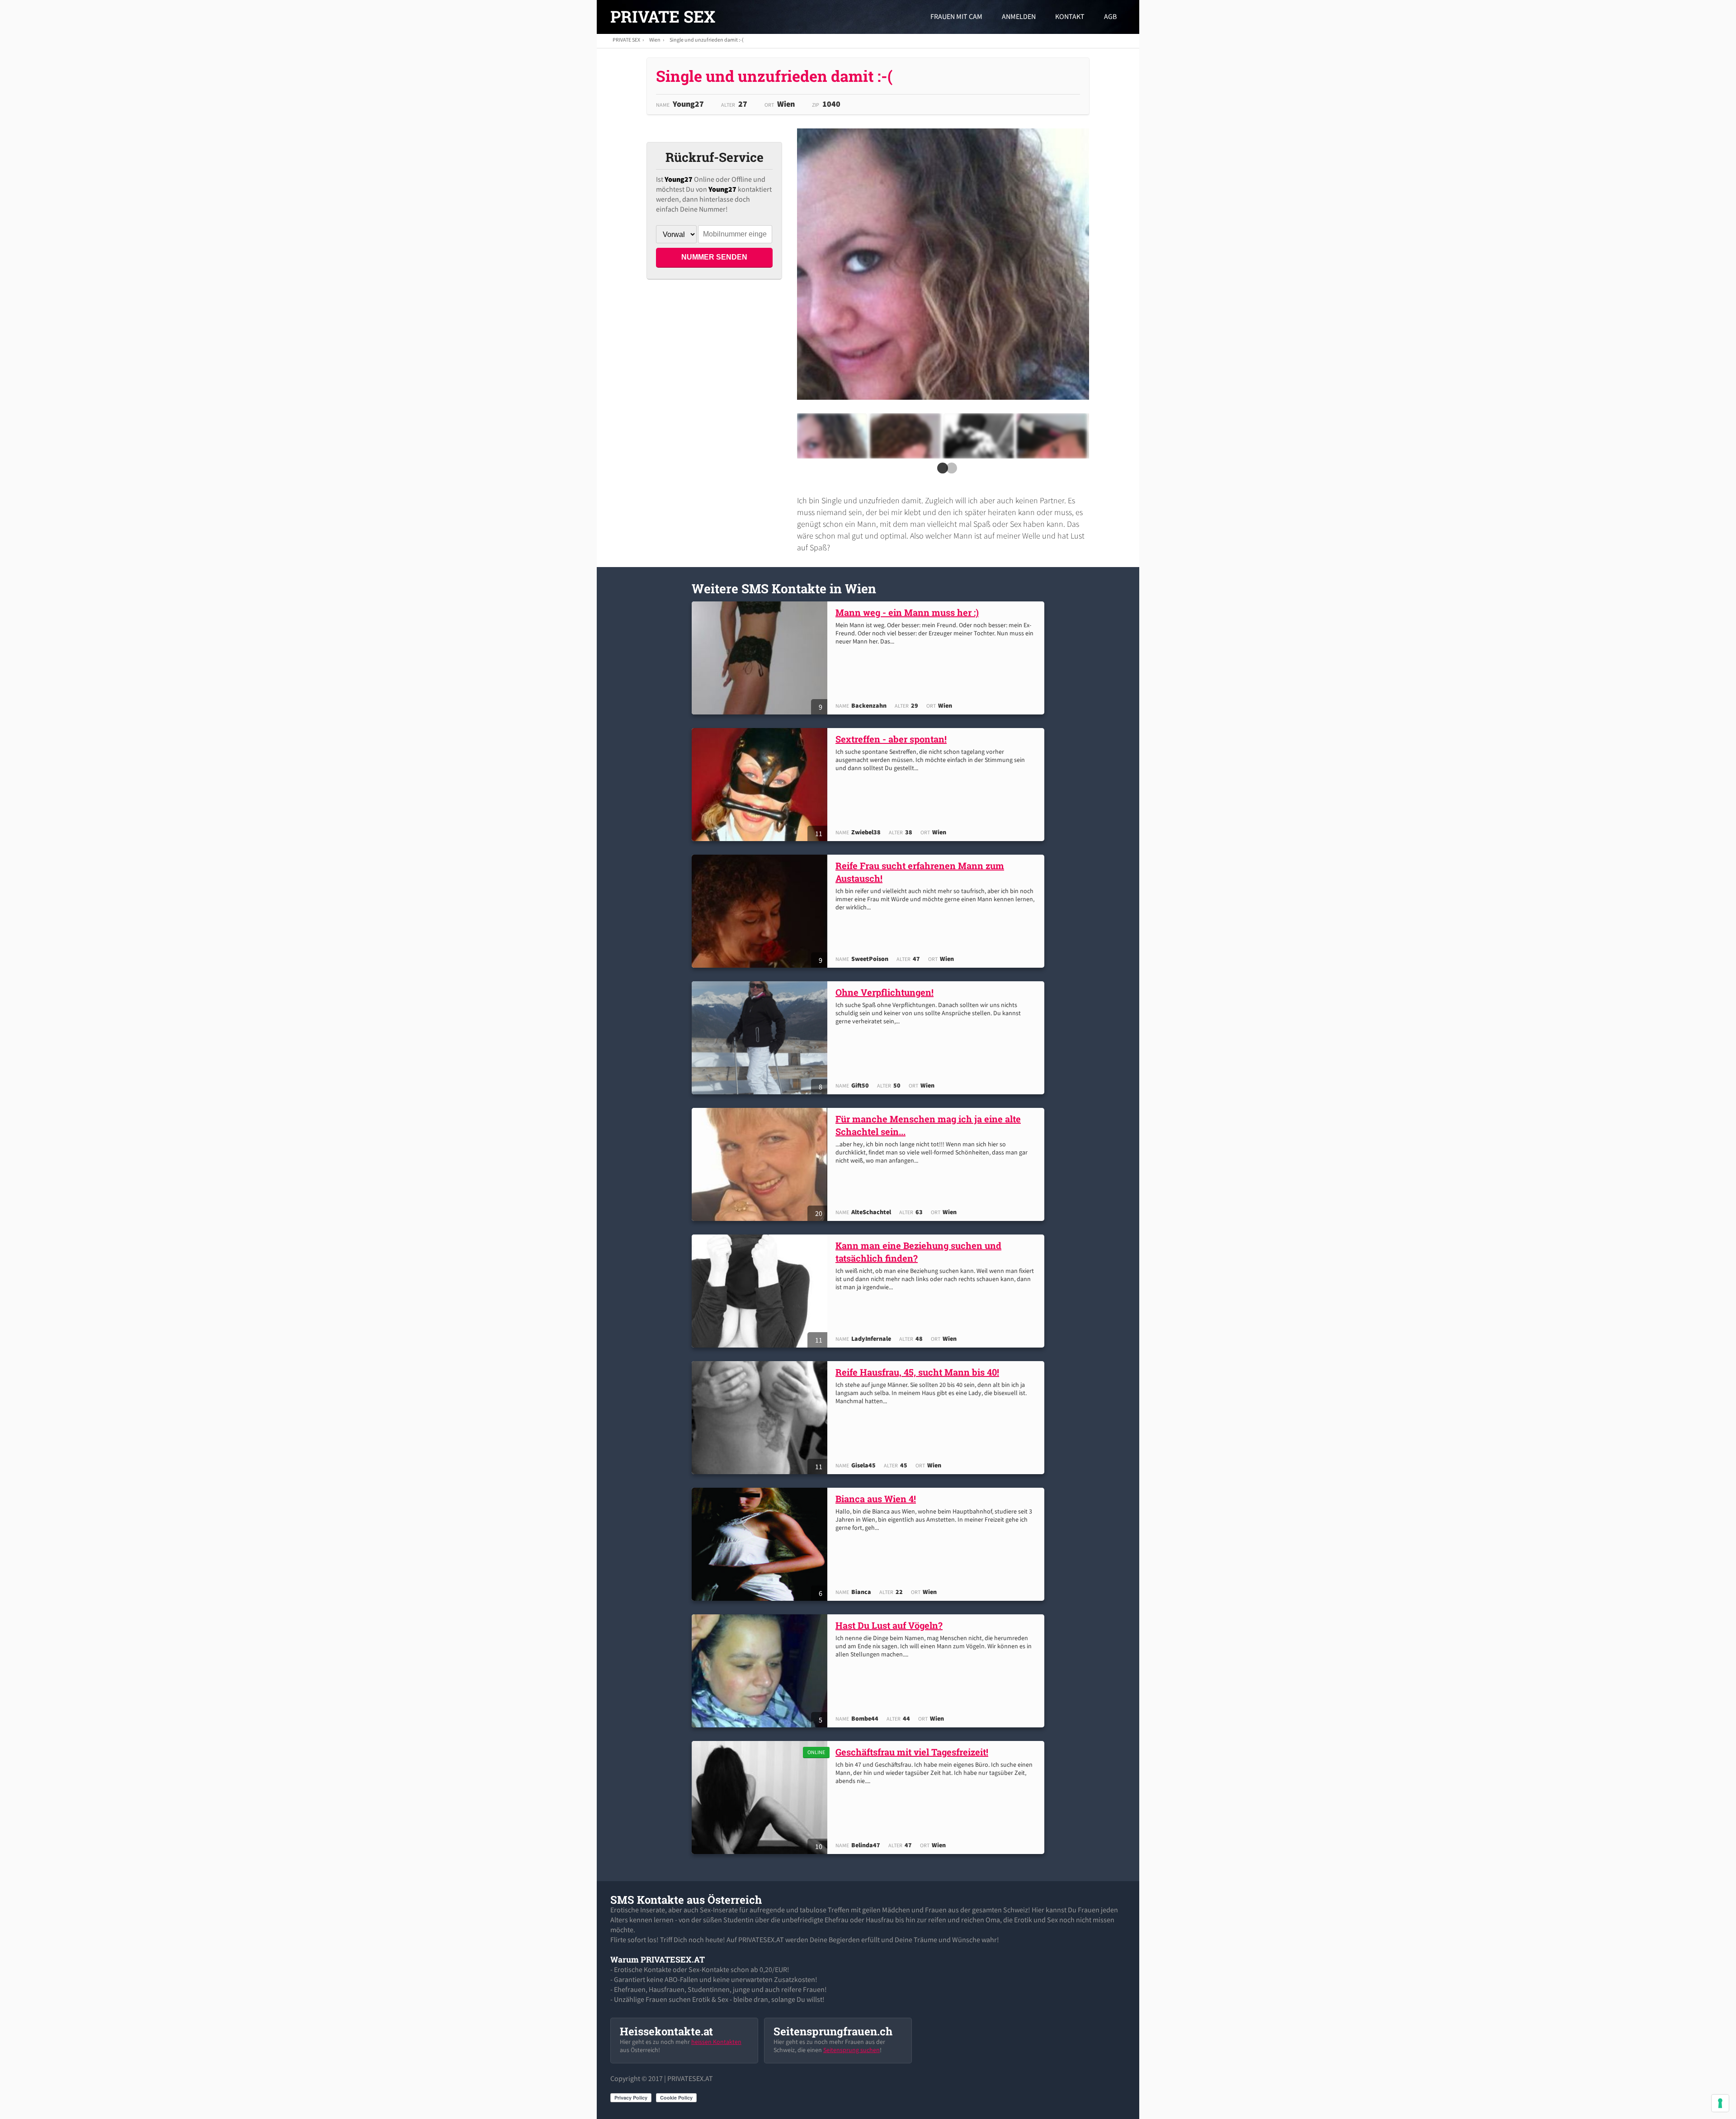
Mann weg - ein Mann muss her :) (907, 612)
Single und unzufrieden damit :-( (707, 40)
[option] (832, 436)
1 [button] (941, 471)
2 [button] (950, 471)
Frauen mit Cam (956, 16)
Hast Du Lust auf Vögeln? (889, 1625)
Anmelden (1019, 16)
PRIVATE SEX (663, 16)
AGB (1110, 16)
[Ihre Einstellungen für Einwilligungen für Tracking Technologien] (1720, 2103)
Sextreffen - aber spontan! (891, 739)
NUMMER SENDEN (714, 257)
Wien (655, 40)
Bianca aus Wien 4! (876, 1499)
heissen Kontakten (716, 2042)
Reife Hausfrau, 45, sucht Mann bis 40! (917, 1372)
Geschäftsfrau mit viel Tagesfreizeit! (912, 1752)
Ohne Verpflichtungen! (885, 992)
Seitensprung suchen (851, 2050)
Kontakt (1070, 16)
